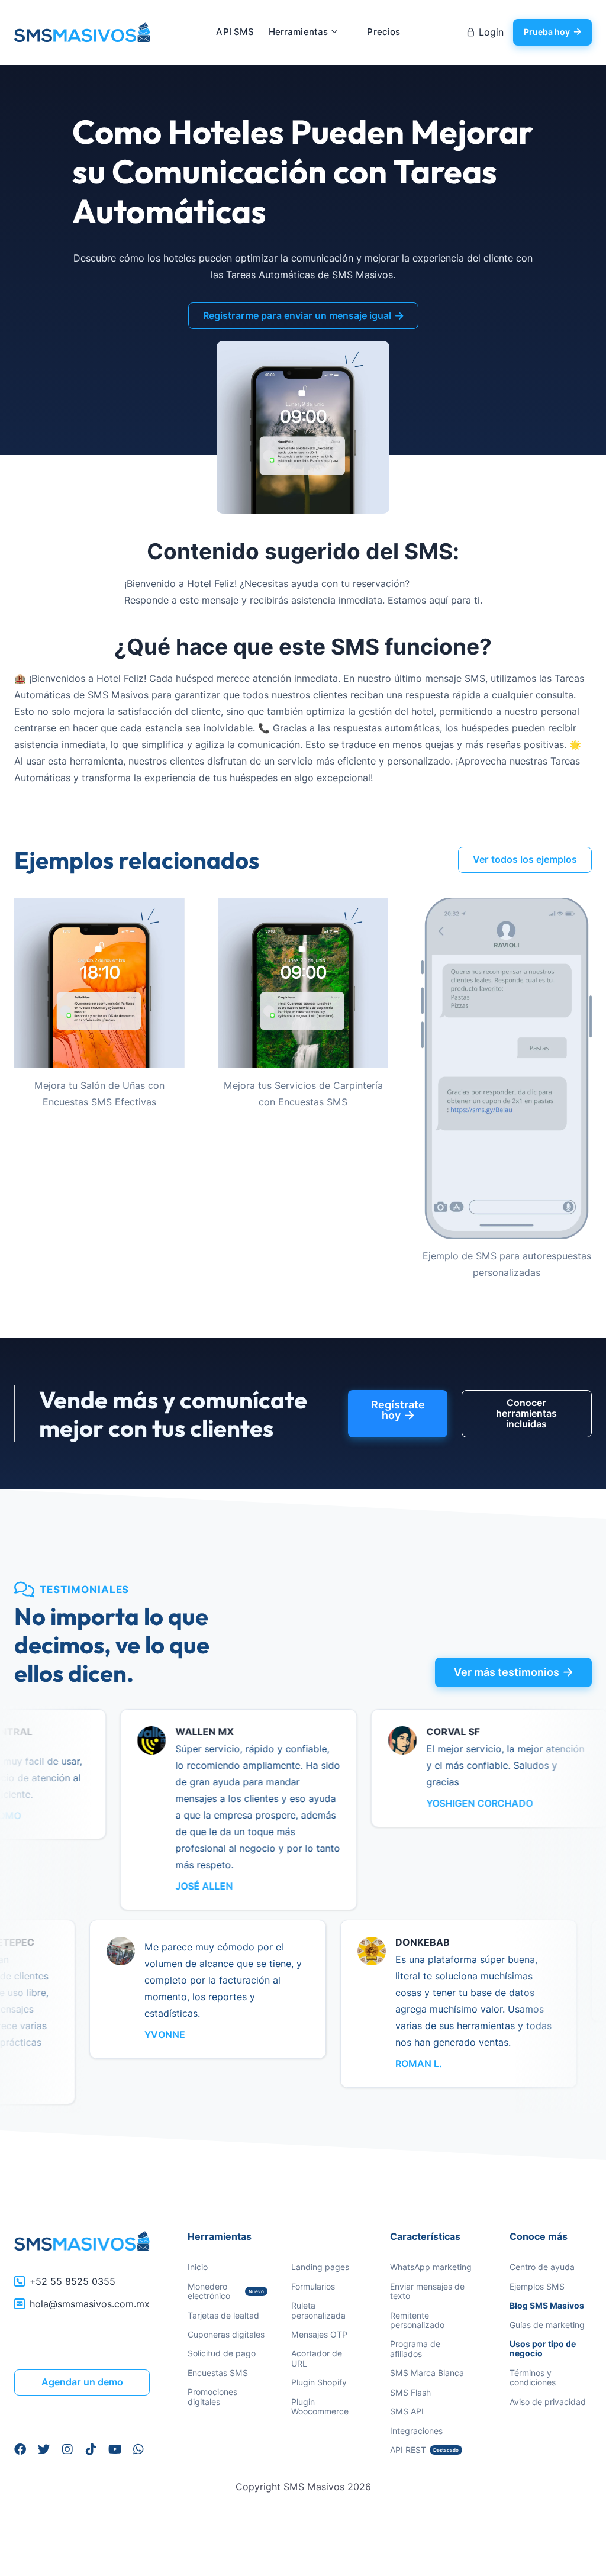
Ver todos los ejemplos (525, 860)
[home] (82, 33)
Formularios (313, 2286)
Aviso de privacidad (548, 2402)
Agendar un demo (82, 2382)
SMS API (407, 2411)
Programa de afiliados (415, 2348)
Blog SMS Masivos (547, 2306)
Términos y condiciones (533, 2377)
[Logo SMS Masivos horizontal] (82, 2241)
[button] (304, 32)
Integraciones (416, 2431)
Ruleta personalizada (318, 2310)
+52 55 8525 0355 (72, 2282)
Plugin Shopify (319, 2382)
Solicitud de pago (222, 2353)
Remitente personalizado (417, 2320)
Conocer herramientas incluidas (526, 1414)
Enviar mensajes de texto (427, 2291)
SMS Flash (410, 2392)
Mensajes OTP (319, 2334)
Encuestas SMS (218, 2373)
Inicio (198, 2267)
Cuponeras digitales (226, 2334)
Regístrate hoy (398, 1410)
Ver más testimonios (513, 1672)
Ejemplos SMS (537, 2286)
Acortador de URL (317, 2358)
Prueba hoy (552, 32)
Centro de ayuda (542, 2267)
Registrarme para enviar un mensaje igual (303, 316)
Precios (383, 32)
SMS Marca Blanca (427, 2373)
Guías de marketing (547, 2325)
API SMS (235, 32)
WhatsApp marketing (431, 2267)
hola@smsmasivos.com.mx (90, 2304)
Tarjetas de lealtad (223, 2315)
